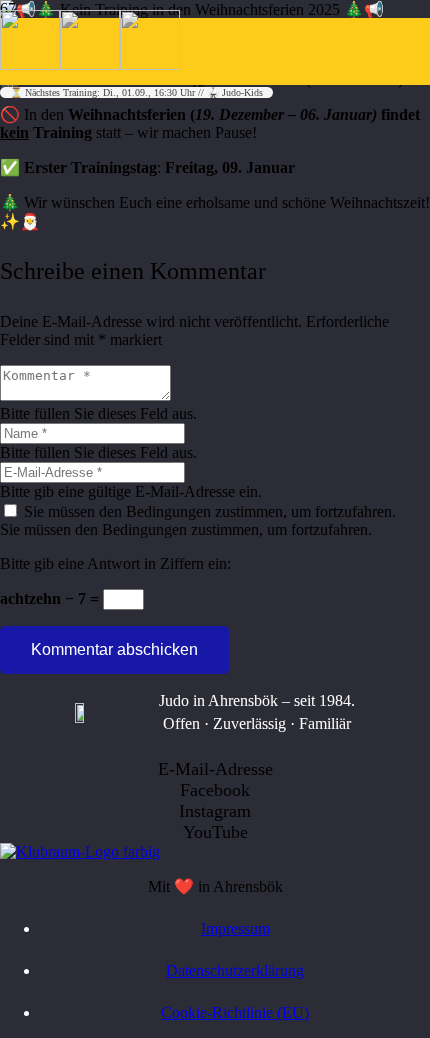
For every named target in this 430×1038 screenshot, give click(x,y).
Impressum (235, 928)
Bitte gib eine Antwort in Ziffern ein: (115, 563)
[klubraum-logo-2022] (80, 851)
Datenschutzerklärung (235, 970)
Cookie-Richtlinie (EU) (235, 1012)
